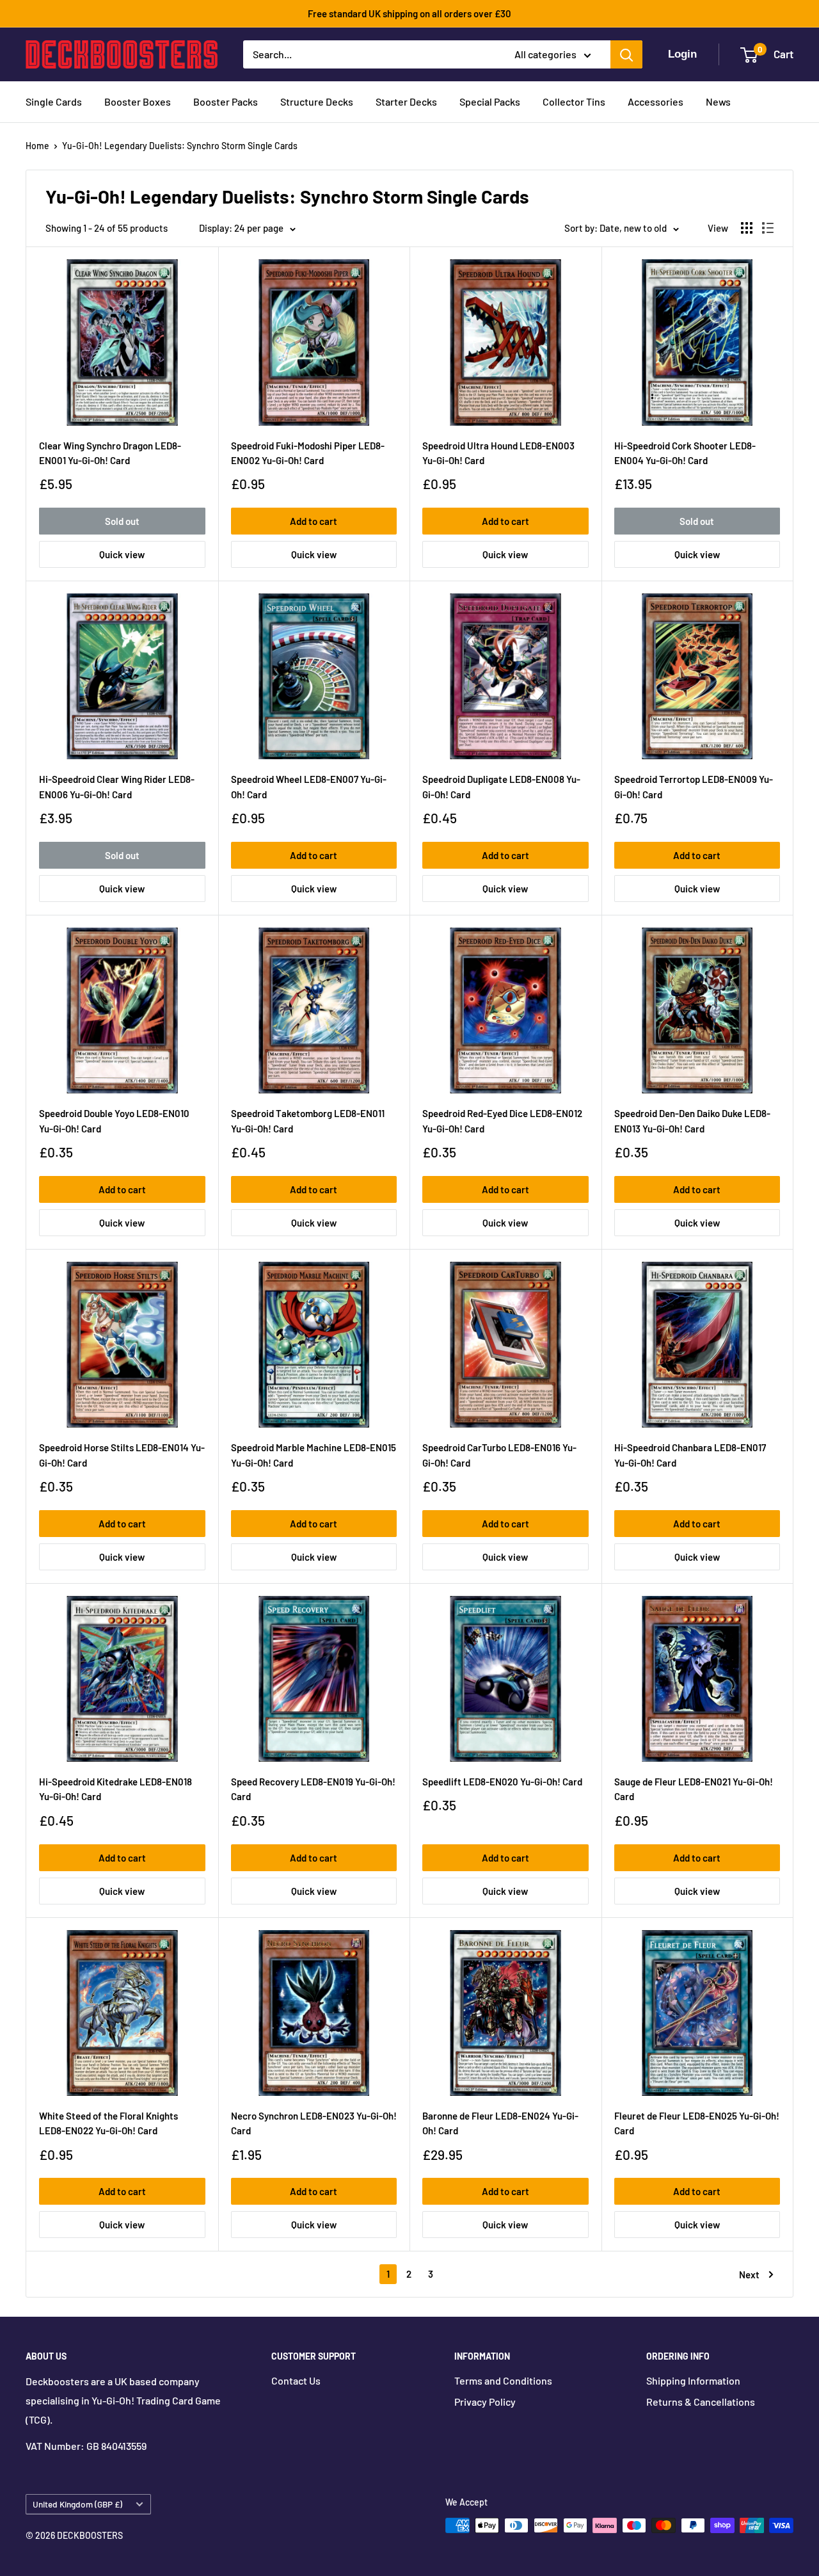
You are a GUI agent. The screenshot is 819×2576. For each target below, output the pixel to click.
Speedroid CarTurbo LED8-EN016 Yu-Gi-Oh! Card (499, 1455)
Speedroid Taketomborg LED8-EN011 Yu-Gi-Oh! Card (308, 1121)
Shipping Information (693, 2380)
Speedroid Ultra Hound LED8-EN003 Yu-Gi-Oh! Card (498, 453)
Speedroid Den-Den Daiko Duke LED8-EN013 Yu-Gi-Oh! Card (692, 1121)
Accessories (656, 101)
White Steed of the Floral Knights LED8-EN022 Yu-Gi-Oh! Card (108, 2123)
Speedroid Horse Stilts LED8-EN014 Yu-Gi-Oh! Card (122, 1455)
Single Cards (54, 101)
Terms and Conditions (503, 2380)
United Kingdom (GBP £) (77, 2504)
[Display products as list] (768, 228)
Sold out (122, 521)
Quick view (122, 554)
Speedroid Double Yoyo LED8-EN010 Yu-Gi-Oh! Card (114, 1121)
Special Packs (490, 101)
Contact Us (296, 2380)
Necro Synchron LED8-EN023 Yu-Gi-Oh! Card (314, 2123)
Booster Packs (226, 101)
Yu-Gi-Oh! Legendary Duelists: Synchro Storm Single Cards (180, 146)
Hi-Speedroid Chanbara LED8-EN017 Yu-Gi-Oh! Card (690, 1455)
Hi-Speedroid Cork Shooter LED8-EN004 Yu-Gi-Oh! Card (685, 453)
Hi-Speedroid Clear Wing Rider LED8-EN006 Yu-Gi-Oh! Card (117, 786)
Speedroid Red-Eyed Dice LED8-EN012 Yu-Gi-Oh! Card (502, 1121)
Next (749, 2274)
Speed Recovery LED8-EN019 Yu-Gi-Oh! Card (313, 1789)
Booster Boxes (138, 101)
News (718, 101)
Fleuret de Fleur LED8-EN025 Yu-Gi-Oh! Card (697, 2123)
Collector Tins (574, 101)
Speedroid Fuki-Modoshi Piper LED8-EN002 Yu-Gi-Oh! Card (308, 453)
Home (37, 146)
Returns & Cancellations (701, 2402)
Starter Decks (406, 101)
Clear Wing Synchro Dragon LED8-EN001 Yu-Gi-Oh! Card (110, 453)
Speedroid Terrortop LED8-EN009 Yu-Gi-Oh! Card (694, 786)
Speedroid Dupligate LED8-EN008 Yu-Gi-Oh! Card (501, 786)
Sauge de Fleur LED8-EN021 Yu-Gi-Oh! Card (694, 1789)
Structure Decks (317, 101)
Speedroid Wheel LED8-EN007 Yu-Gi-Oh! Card (309, 786)
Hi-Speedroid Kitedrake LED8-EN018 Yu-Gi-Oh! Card (115, 1789)
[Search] (626, 54)
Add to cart (314, 521)
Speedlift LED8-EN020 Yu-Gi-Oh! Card (502, 1782)
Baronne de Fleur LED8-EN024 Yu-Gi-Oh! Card (500, 2123)
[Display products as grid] (747, 228)
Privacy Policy (485, 2402)
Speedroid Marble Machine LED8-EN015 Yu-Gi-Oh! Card (314, 1455)
